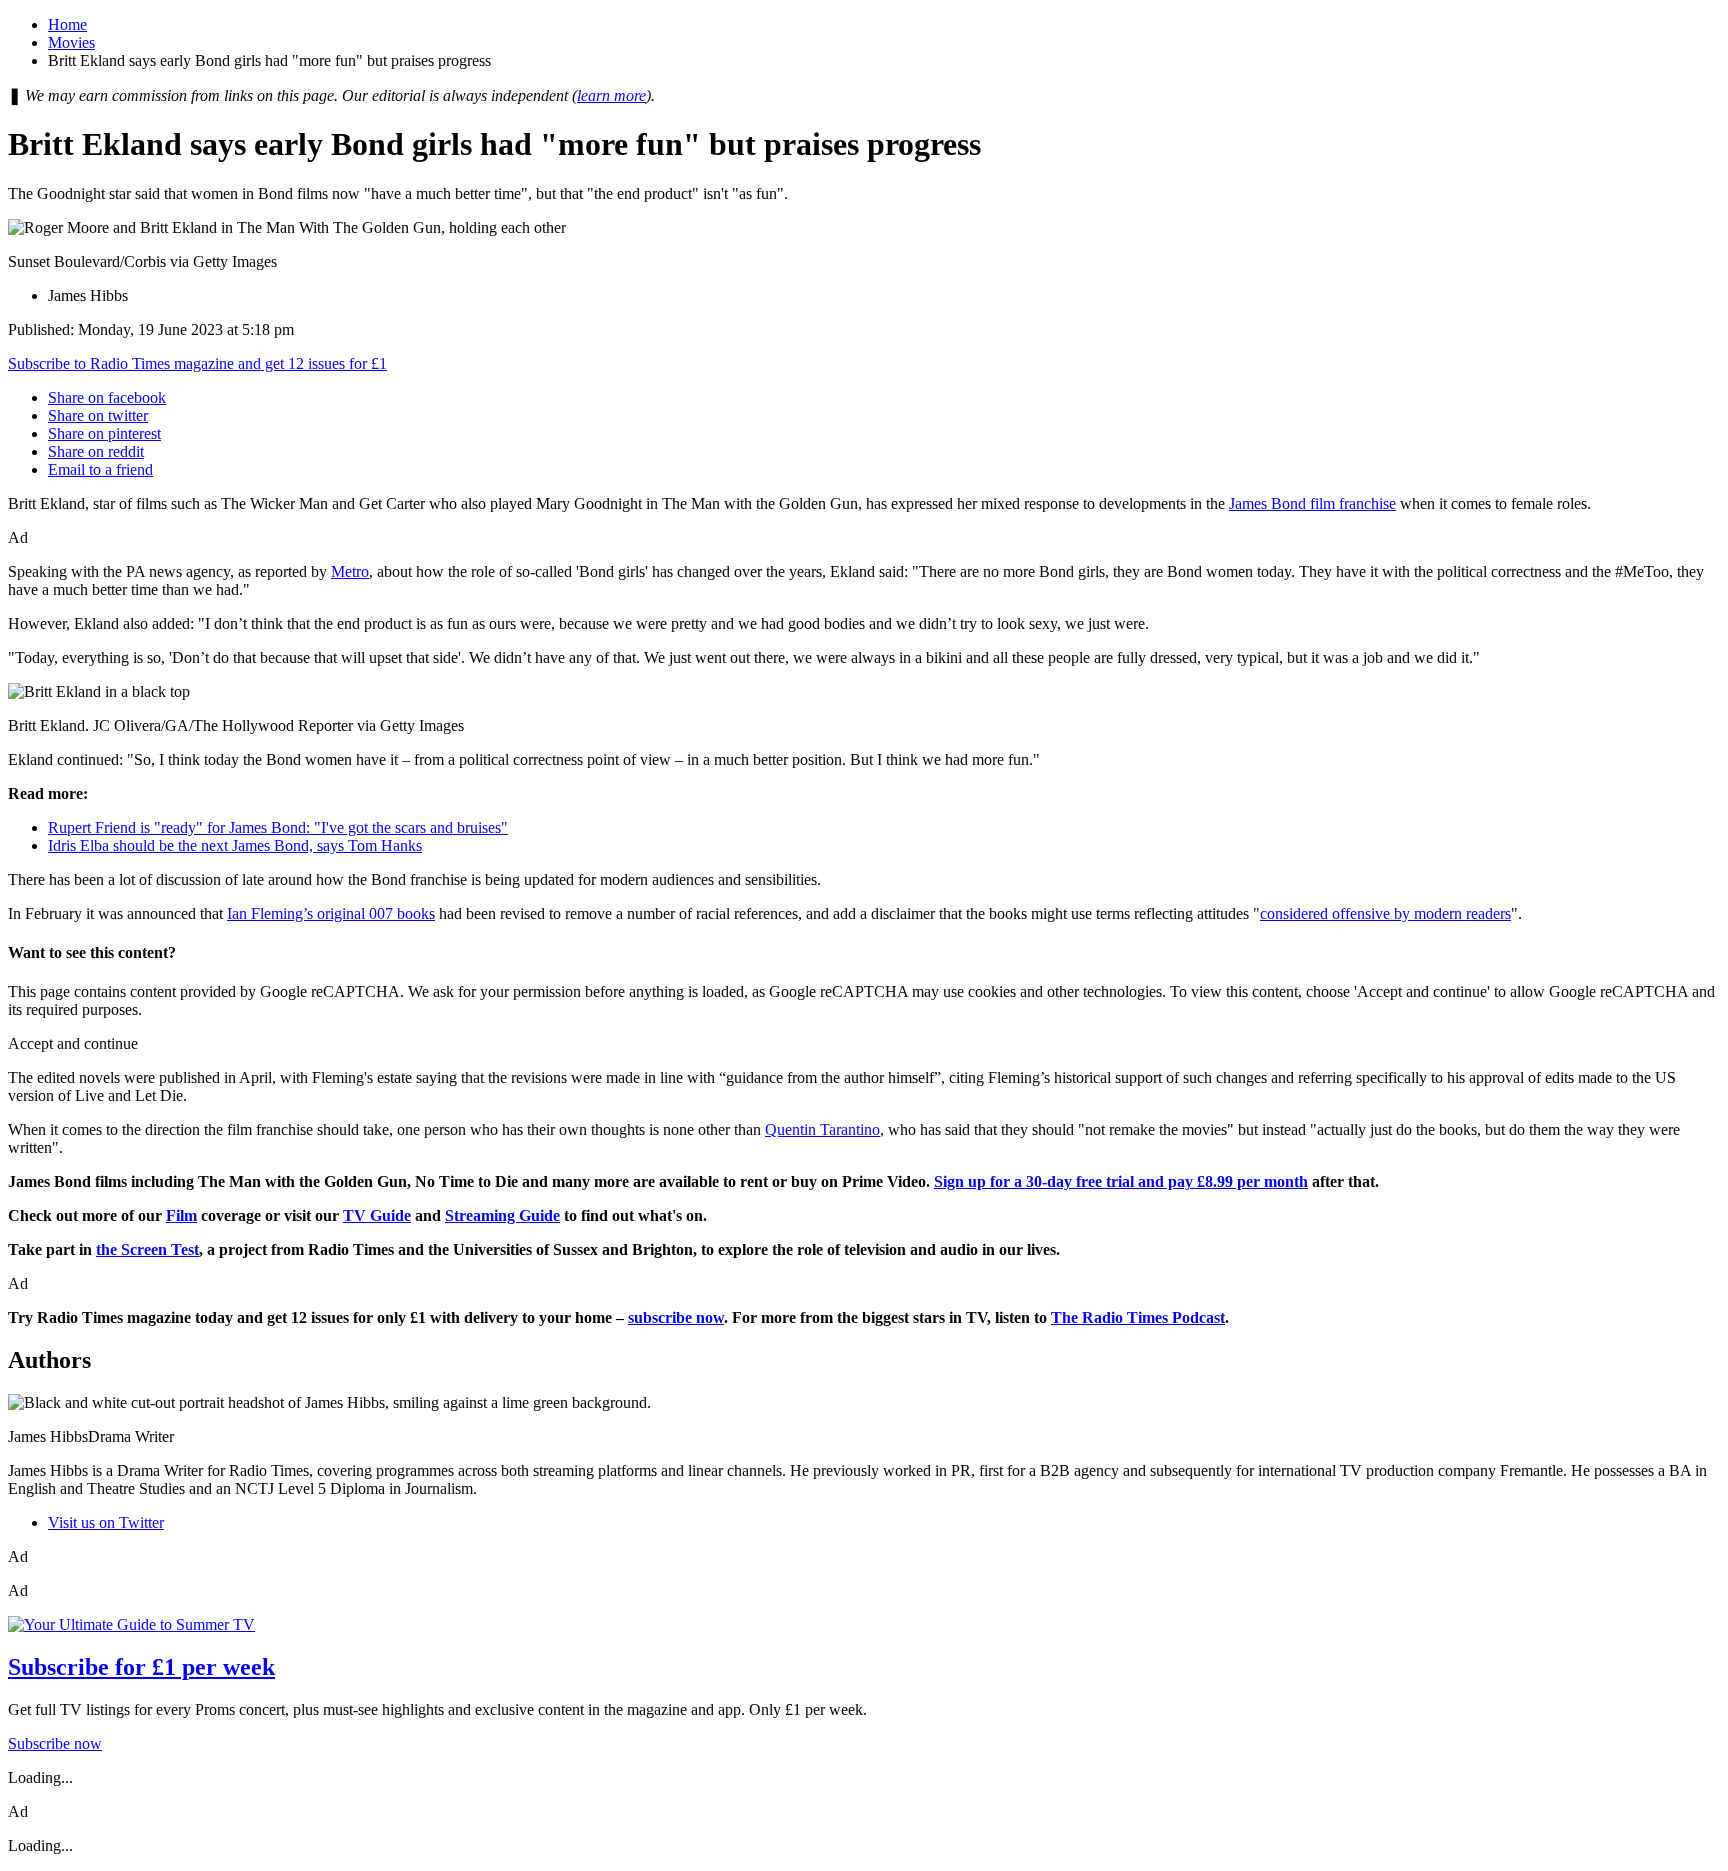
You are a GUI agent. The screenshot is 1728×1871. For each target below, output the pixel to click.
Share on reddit (96, 451)
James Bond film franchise (1312, 503)
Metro (350, 571)
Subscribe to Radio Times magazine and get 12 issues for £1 (197, 363)
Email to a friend (100, 469)
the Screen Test (147, 1249)
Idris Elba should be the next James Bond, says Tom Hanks (235, 845)
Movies (71, 42)
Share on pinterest (104, 433)
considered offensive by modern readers (1385, 913)
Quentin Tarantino (822, 1129)
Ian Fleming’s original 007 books (331, 913)
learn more (611, 95)
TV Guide (377, 1215)
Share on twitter (98, 415)
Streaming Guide (502, 1215)
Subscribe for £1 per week (141, 1667)
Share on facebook (107, 397)
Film (181, 1215)
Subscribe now (55, 1743)
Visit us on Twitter (106, 1522)
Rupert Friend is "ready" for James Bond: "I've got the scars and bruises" (278, 827)
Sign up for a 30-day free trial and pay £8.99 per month (1121, 1181)
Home (67, 24)
